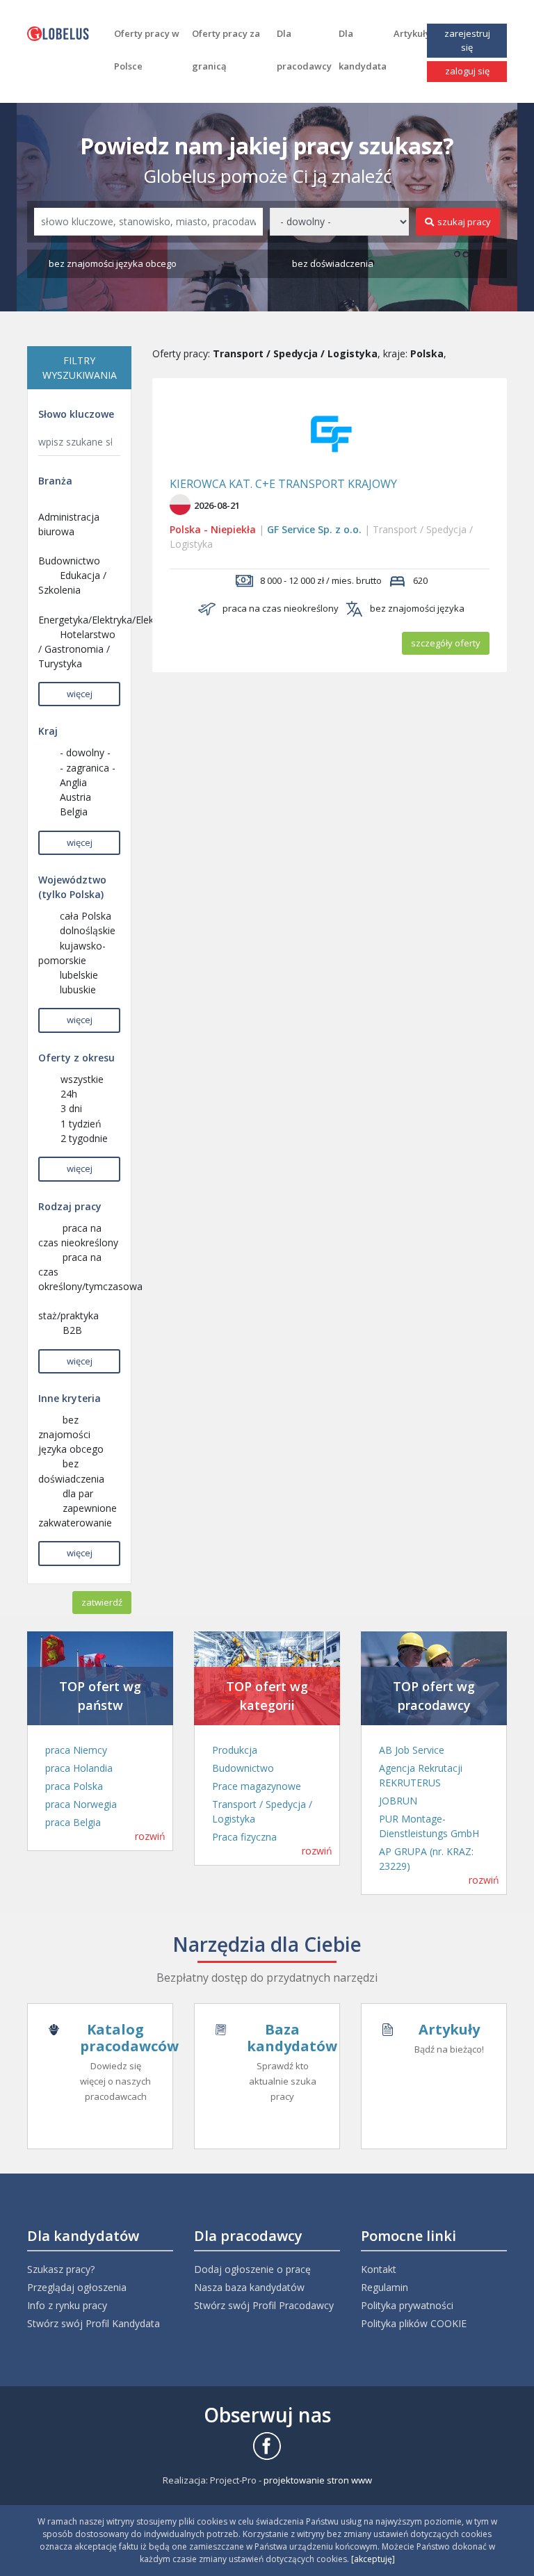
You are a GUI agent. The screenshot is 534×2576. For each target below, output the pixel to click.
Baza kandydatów (292, 2038)
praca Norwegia (81, 1804)
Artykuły (412, 33)
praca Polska (74, 1786)
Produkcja (235, 1750)
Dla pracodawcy (304, 50)
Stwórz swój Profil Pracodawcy (264, 2305)
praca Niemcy (76, 1750)
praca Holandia (79, 1768)
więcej (80, 694)
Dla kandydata (363, 50)
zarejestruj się (467, 40)
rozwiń (150, 1836)
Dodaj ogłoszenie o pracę (252, 2269)
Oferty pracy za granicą (226, 50)
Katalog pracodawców (129, 2038)
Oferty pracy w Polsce (147, 50)
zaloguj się (467, 71)
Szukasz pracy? (61, 2269)
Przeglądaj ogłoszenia (77, 2287)
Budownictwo (243, 1768)
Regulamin (385, 2287)
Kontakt (379, 2269)
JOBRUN (398, 1801)
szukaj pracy (464, 222)
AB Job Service (412, 1750)
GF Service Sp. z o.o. (314, 529)
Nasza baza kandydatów (249, 2287)
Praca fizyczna (244, 1837)
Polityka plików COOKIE (414, 2323)
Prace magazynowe (257, 1786)
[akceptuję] (373, 2559)
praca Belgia (73, 1822)
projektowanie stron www (318, 2480)
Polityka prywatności (407, 2305)
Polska (185, 529)
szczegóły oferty (446, 643)
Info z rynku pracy (67, 2305)
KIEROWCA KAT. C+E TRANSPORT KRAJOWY (283, 484)
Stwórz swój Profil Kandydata (94, 2323)
